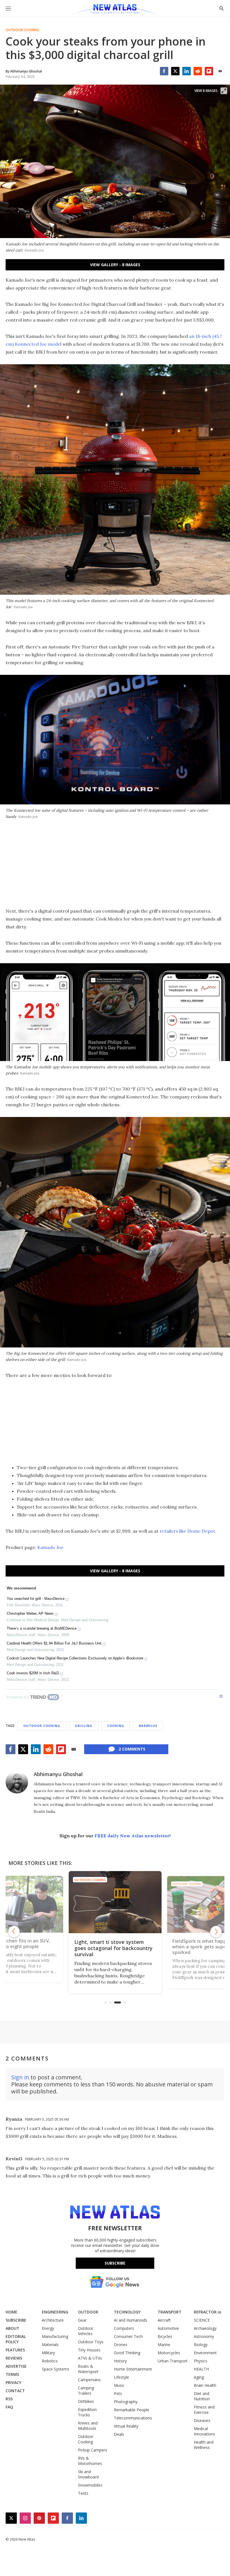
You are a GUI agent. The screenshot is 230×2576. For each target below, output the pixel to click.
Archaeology (205, 2328)
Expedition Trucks (87, 2412)
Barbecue (148, 1726)
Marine (164, 2345)
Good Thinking (127, 2353)
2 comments (132, 1749)
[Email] (220, 71)
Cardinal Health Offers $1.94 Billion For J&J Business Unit (54, 1643)
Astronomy (204, 2336)
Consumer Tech (128, 2336)
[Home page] (115, 10)
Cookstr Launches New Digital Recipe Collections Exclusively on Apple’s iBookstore (75, 1658)
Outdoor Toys (91, 2342)
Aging (199, 2377)
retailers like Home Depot (187, 1531)
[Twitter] (175, 71)
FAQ (9, 2407)
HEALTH (201, 2369)
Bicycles (165, 2336)
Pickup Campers (93, 2450)
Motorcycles (169, 2353)
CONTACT (15, 2391)
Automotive (168, 2328)
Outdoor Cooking (22, 30)
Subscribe (115, 2263)
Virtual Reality (126, 2426)
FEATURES (15, 2350)
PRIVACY (13, 2382)
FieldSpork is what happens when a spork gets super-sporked (108, 1948)
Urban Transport (173, 2361)
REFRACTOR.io (208, 2312)
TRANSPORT (170, 2312)
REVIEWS (14, 2358)
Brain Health (205, 2385)
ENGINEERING (55, 2312)
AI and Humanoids (131, 2320)
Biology (201, 2345)
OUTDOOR (88, 2312)
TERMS (12, 2374)
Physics (201, 2361)
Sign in (20, 2077)
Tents (83, 2493)
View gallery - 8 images (115, 265)
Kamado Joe (50, 1547)
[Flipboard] (209, 71)
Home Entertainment (133, 2369)
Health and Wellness (204, 2445)
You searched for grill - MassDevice (36, 1599)
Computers (124, 2328)
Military (48, 2353)
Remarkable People (132, 2410)
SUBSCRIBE (16, 2320)
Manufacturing (55, 2336)
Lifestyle (121, 2377)
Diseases (202, 2420)
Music (119, 2385)
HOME (12, 2312)
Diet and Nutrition (202, 2396)
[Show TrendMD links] (221, 1696)
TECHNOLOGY (127, 2312)
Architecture (53, 2320)
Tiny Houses (89, 2350)
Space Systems (56, 2369)
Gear (82, 2320)
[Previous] (14, 1932)
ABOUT (12, 2328)
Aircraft (164, 2320)
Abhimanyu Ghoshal (58, 1774)
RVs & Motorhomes (90, 2461)
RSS (9, 2399)
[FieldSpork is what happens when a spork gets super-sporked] (115, 1902)
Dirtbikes (86, 2401)
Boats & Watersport (88, 2369)
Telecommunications (133, 2418)
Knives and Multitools (88, 2426)
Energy (48, 2328)
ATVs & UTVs (90, 2358)
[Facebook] (164, 71)
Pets (118, 2393)
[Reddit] (198, 71)
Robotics (50, 2361)
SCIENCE (202, 2320)
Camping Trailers (86, 2390)
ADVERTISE (16, 2366)
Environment (205, 2353)
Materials (50, 2345)
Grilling (84, 1726)
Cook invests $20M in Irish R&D (33, 1673)
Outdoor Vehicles (86, 2331)
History (120, 2361)
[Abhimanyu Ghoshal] (17, 1782)
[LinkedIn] (187, 71)
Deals (119, 2434)
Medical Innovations (204, 2431)
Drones (121, 2345)
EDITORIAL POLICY (16, 2339)
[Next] (216, 1932)
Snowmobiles (90, 2485)
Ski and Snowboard (88, 2474)
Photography (126, 2402)
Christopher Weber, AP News (30, 1613)
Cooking (116, 1726)
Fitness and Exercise (204, 2410)
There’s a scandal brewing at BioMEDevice (42, 1628)
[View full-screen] (224, 91)
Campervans (89, 2380)
